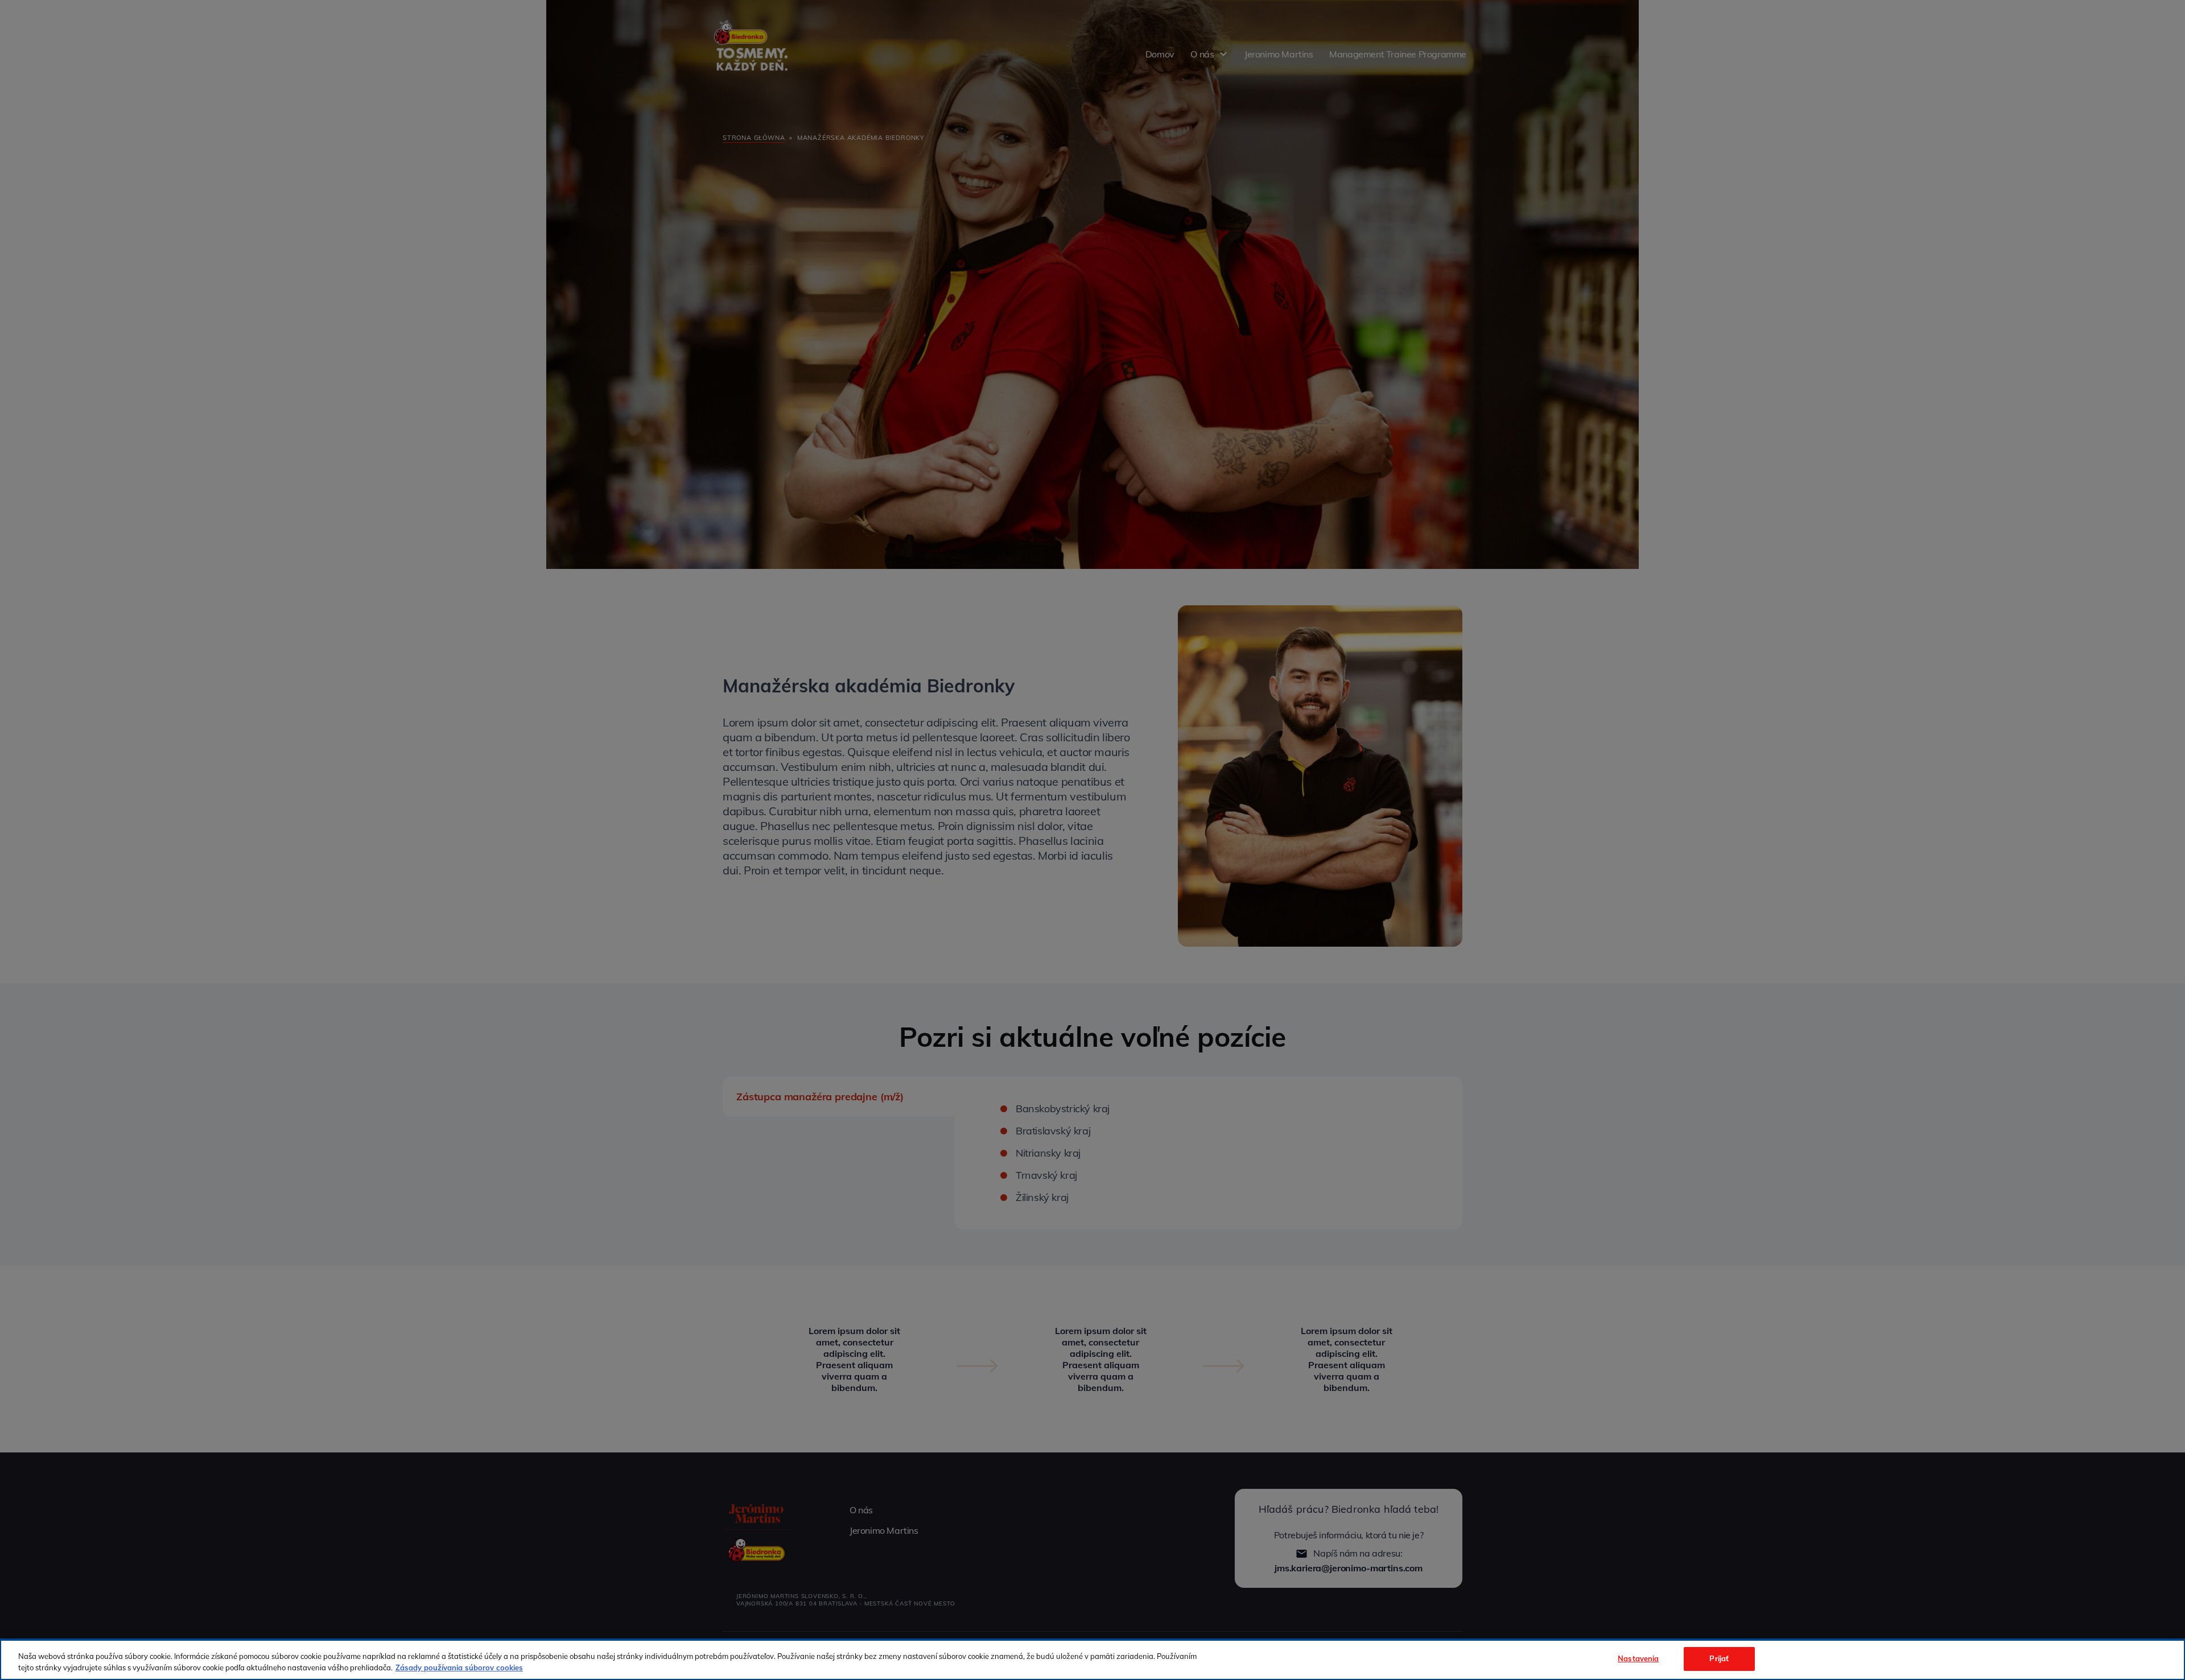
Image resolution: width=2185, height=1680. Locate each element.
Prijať (1719, 1658)
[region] (1092, 1660)
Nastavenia (1638, 1658)
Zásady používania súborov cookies (459, 1667)
